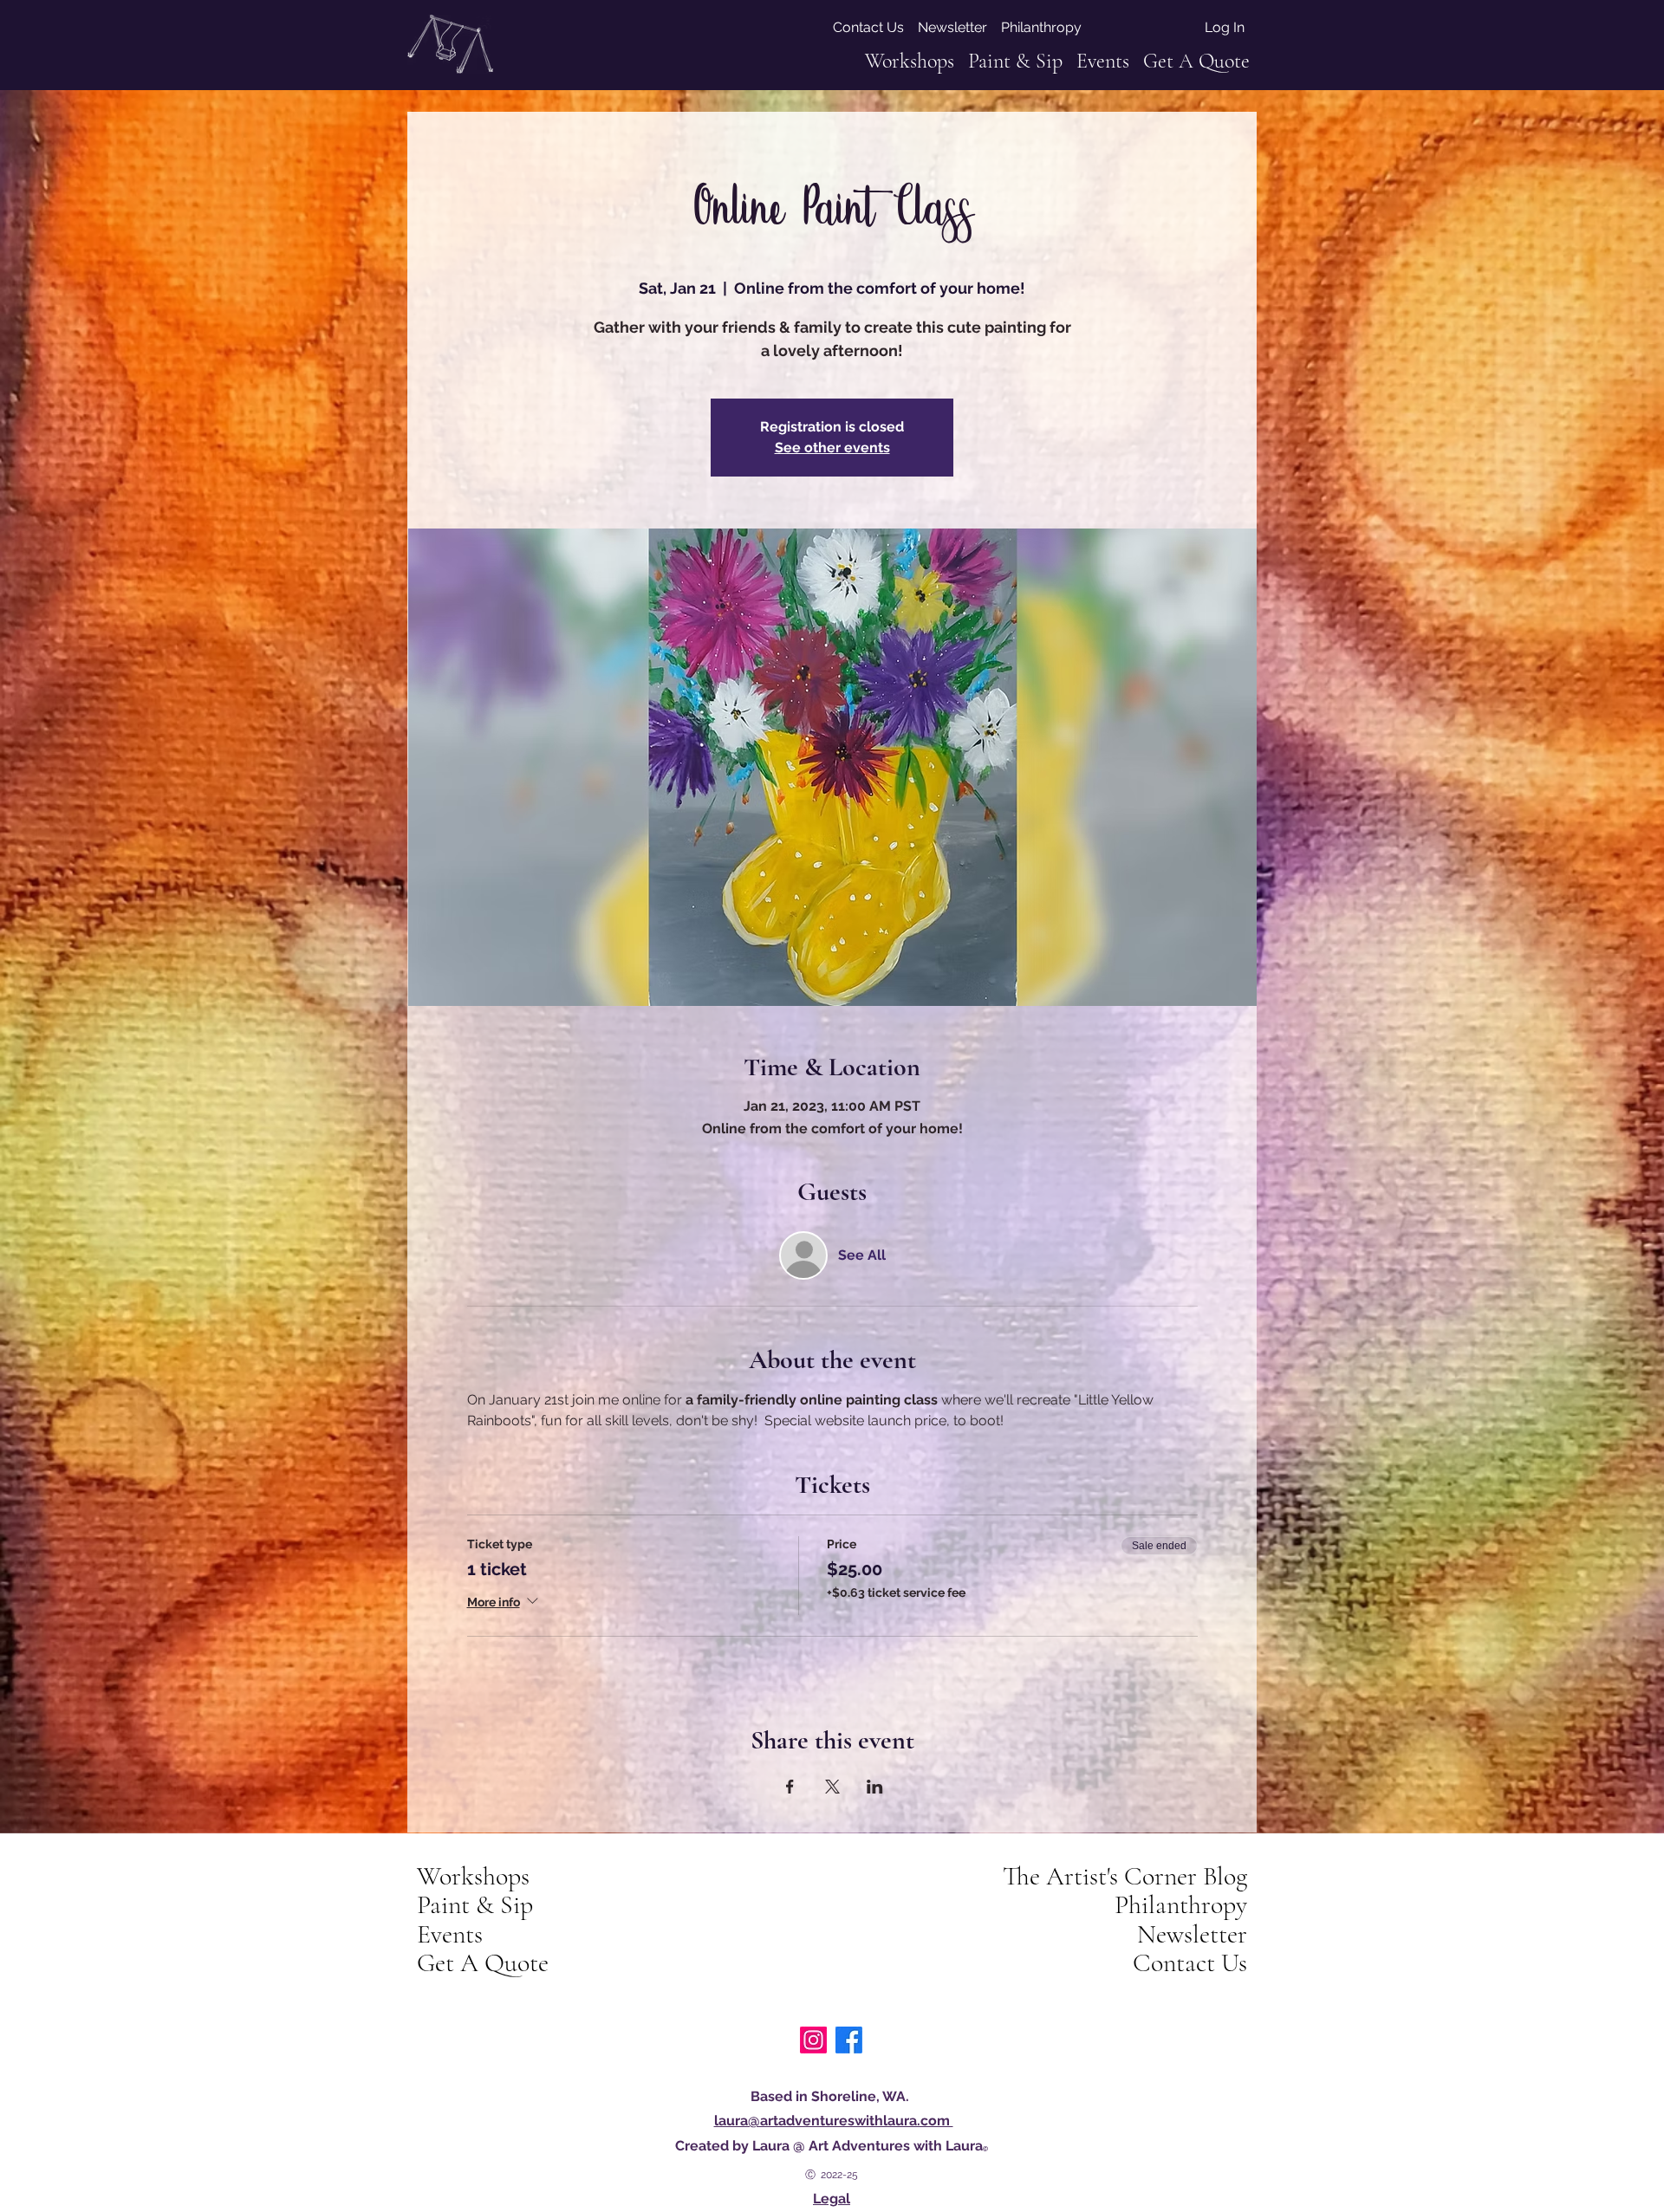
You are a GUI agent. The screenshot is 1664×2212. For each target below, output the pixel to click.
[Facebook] (849, 2040)
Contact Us (1190, 1963)
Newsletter (1192, 1935)
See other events (832, 448)
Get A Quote (483, 1963)
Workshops (473, 1877)
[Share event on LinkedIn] (875, 1787)
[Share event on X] (832, 1787)
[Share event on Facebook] (790, 1787)
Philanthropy (1181, 1905)
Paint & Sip (475, 1905)
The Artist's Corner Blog (1125, 1877)
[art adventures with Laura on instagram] (813, 2040)
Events (450, 1935)
